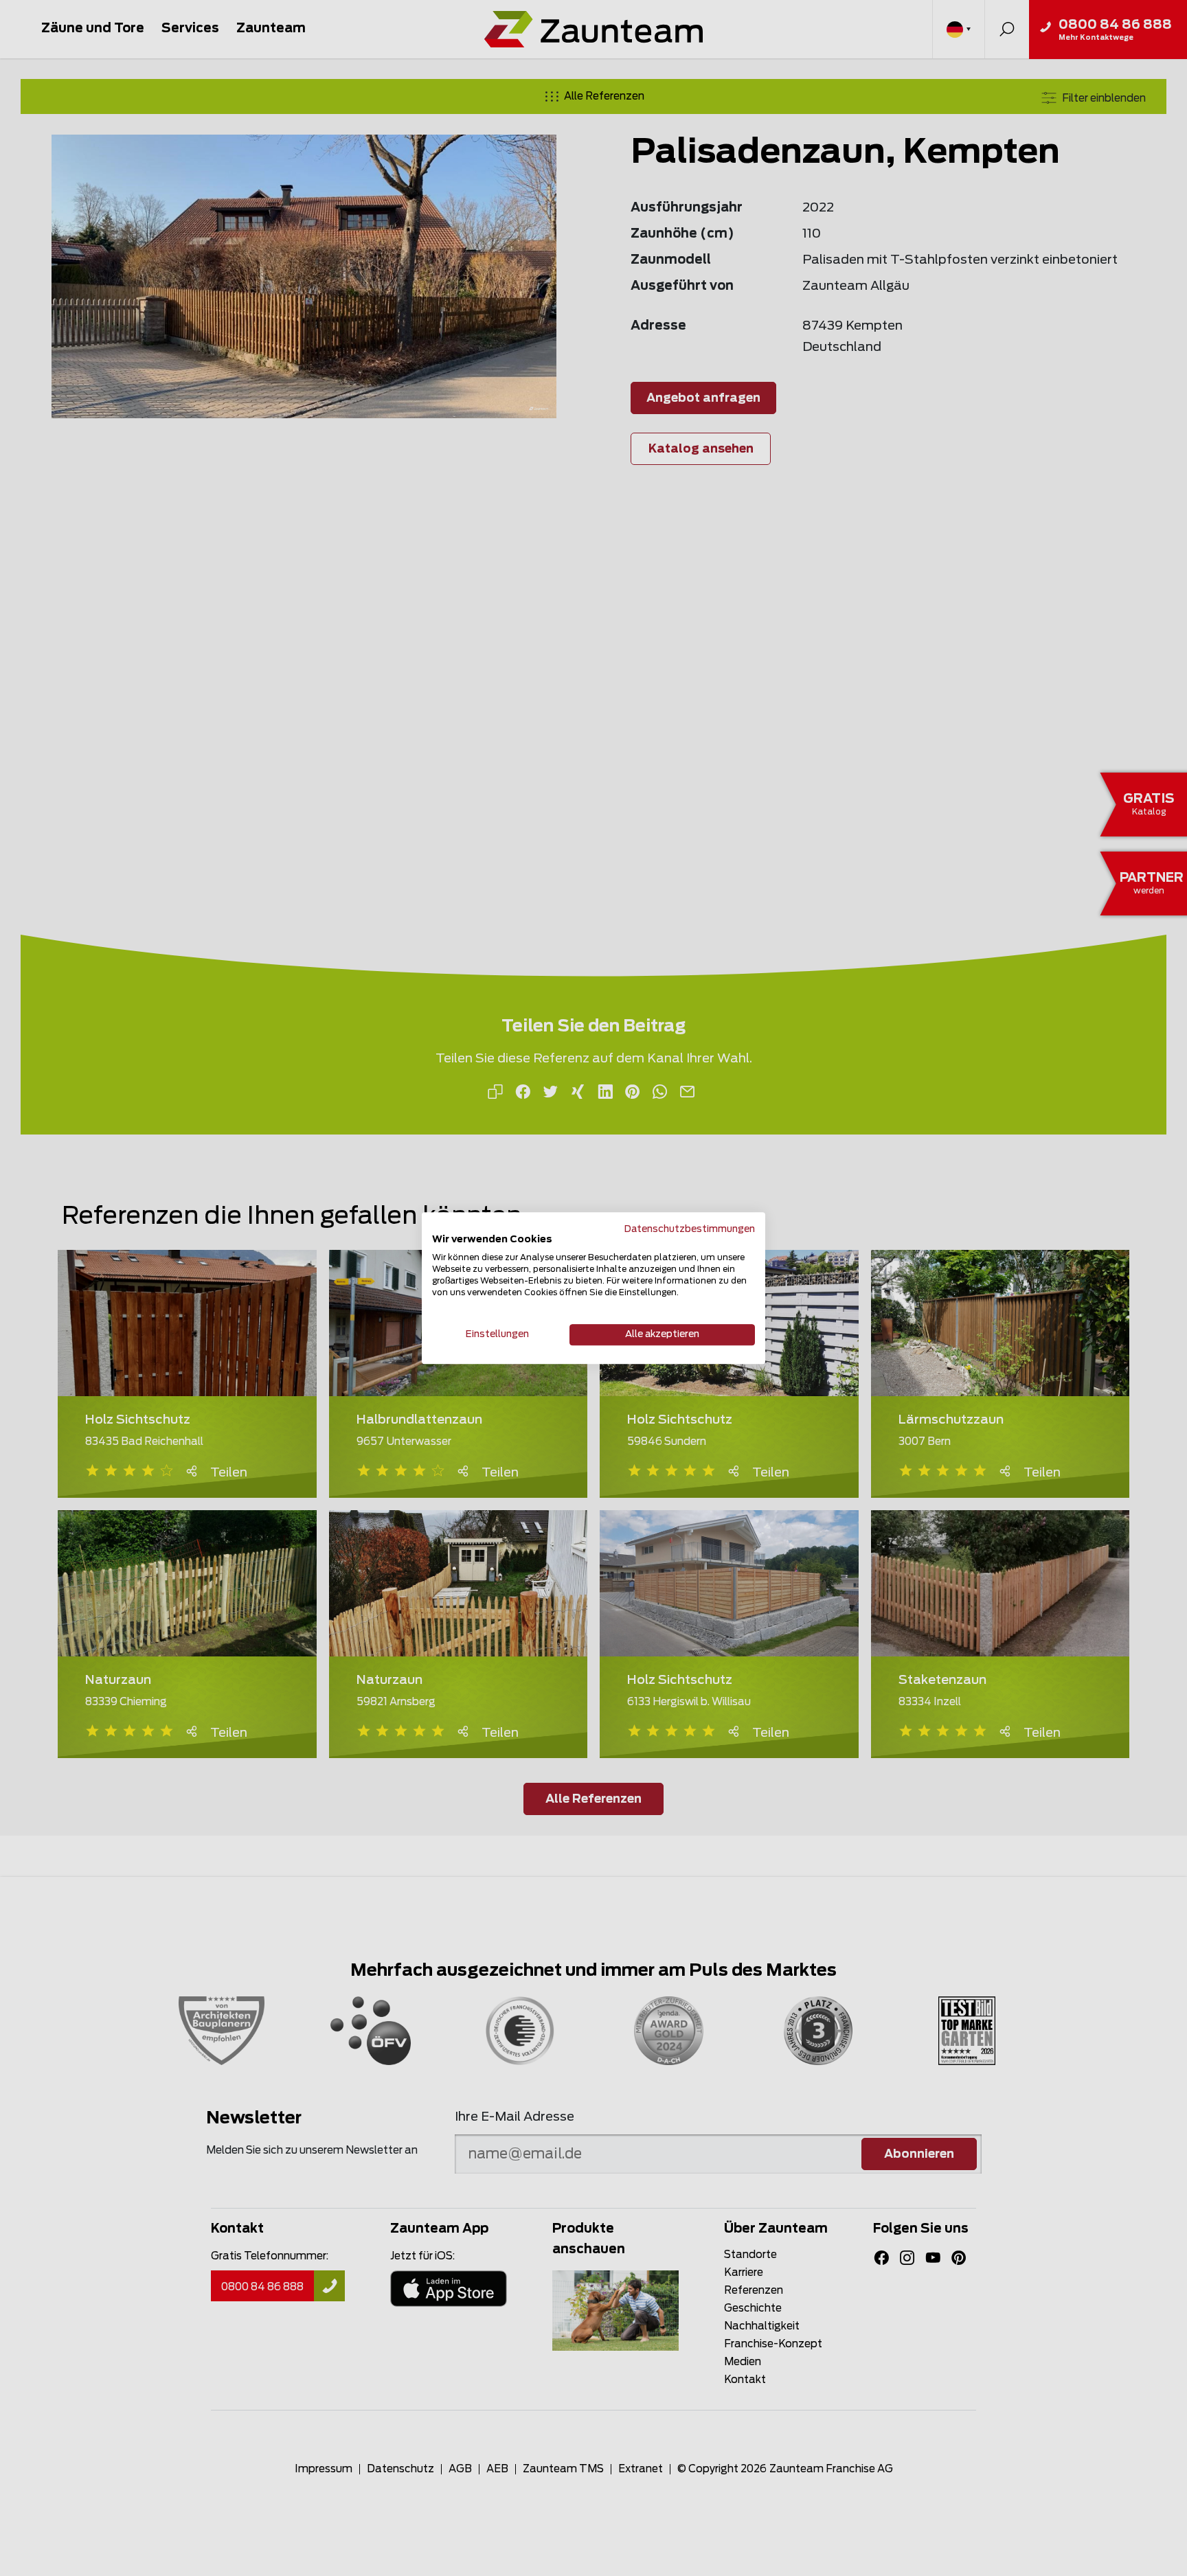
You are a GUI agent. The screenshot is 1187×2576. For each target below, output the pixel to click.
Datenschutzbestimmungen (690, 1229)
